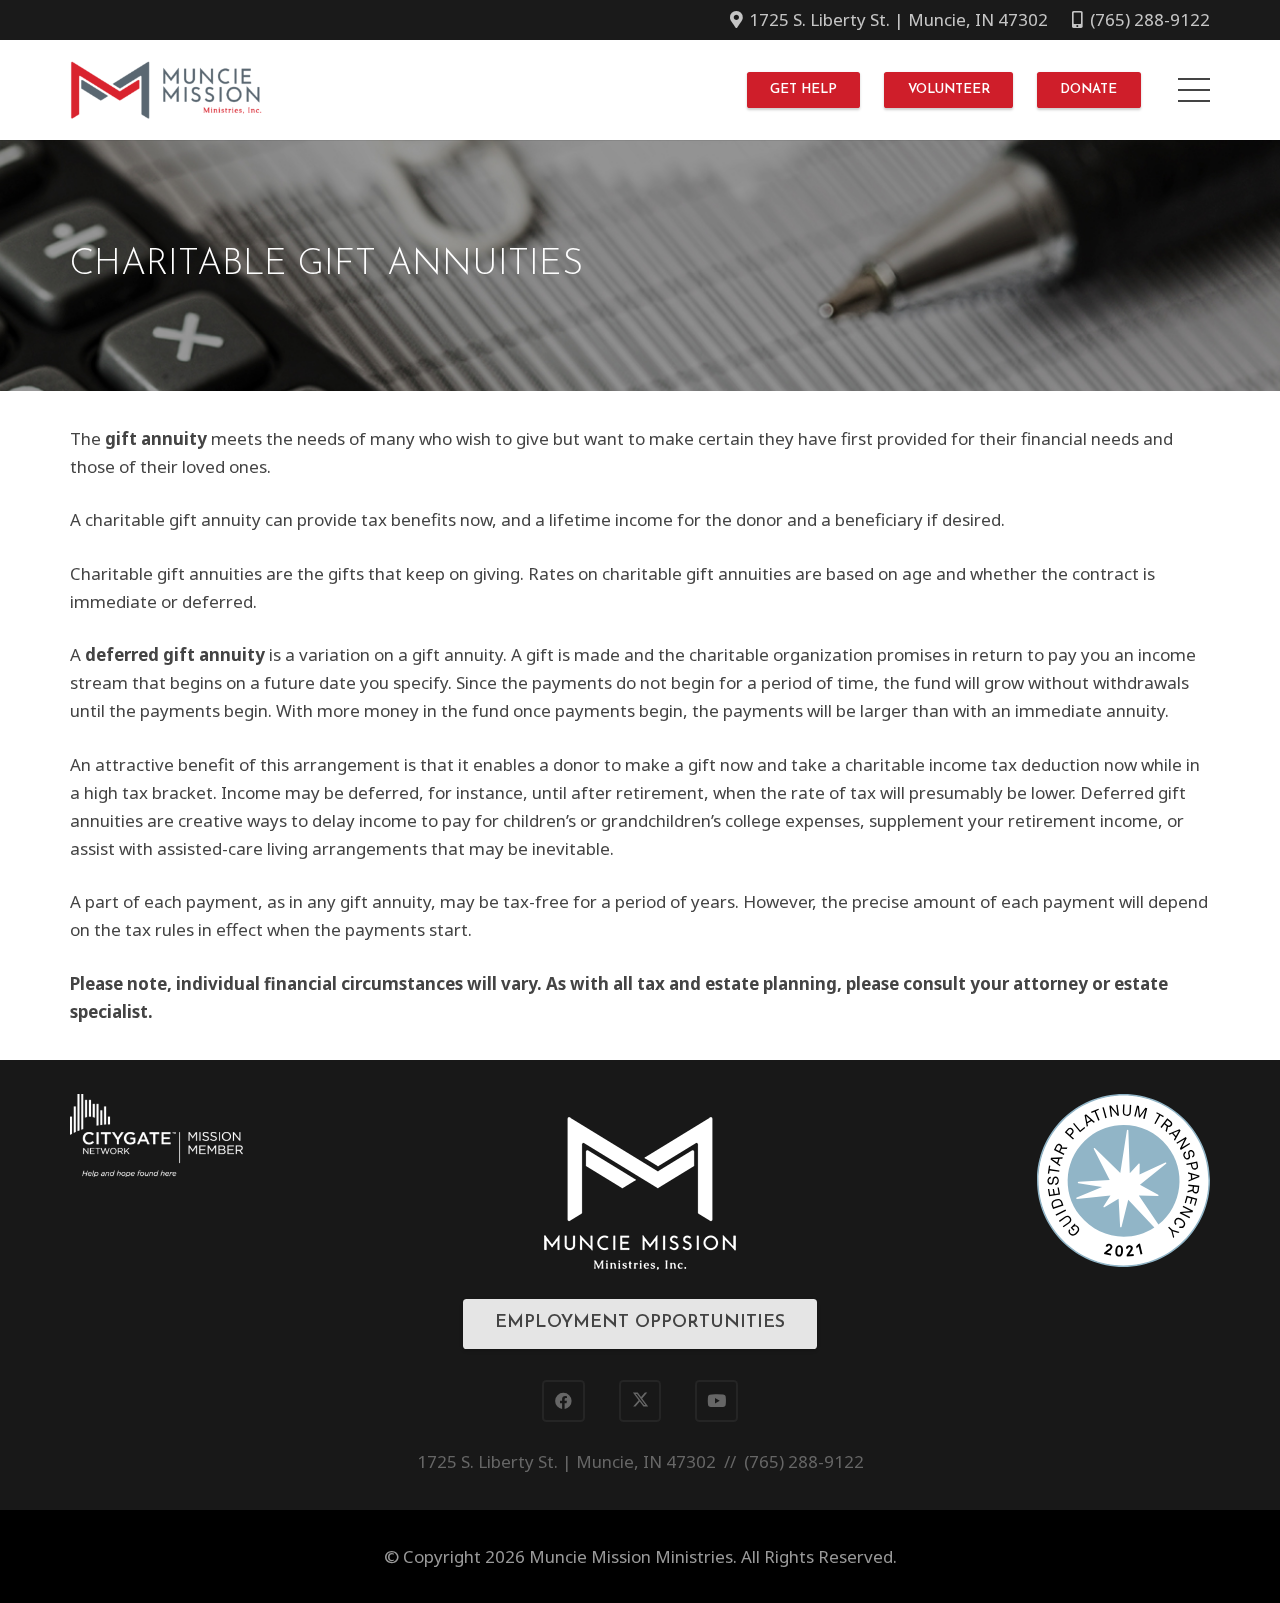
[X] (640, 1401)
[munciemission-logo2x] (166, 90)
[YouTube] (716, 1401)
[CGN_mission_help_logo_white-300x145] (156, 1136)
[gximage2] (1123, 1180)
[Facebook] (563, 1401)
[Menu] (1193, 90)
